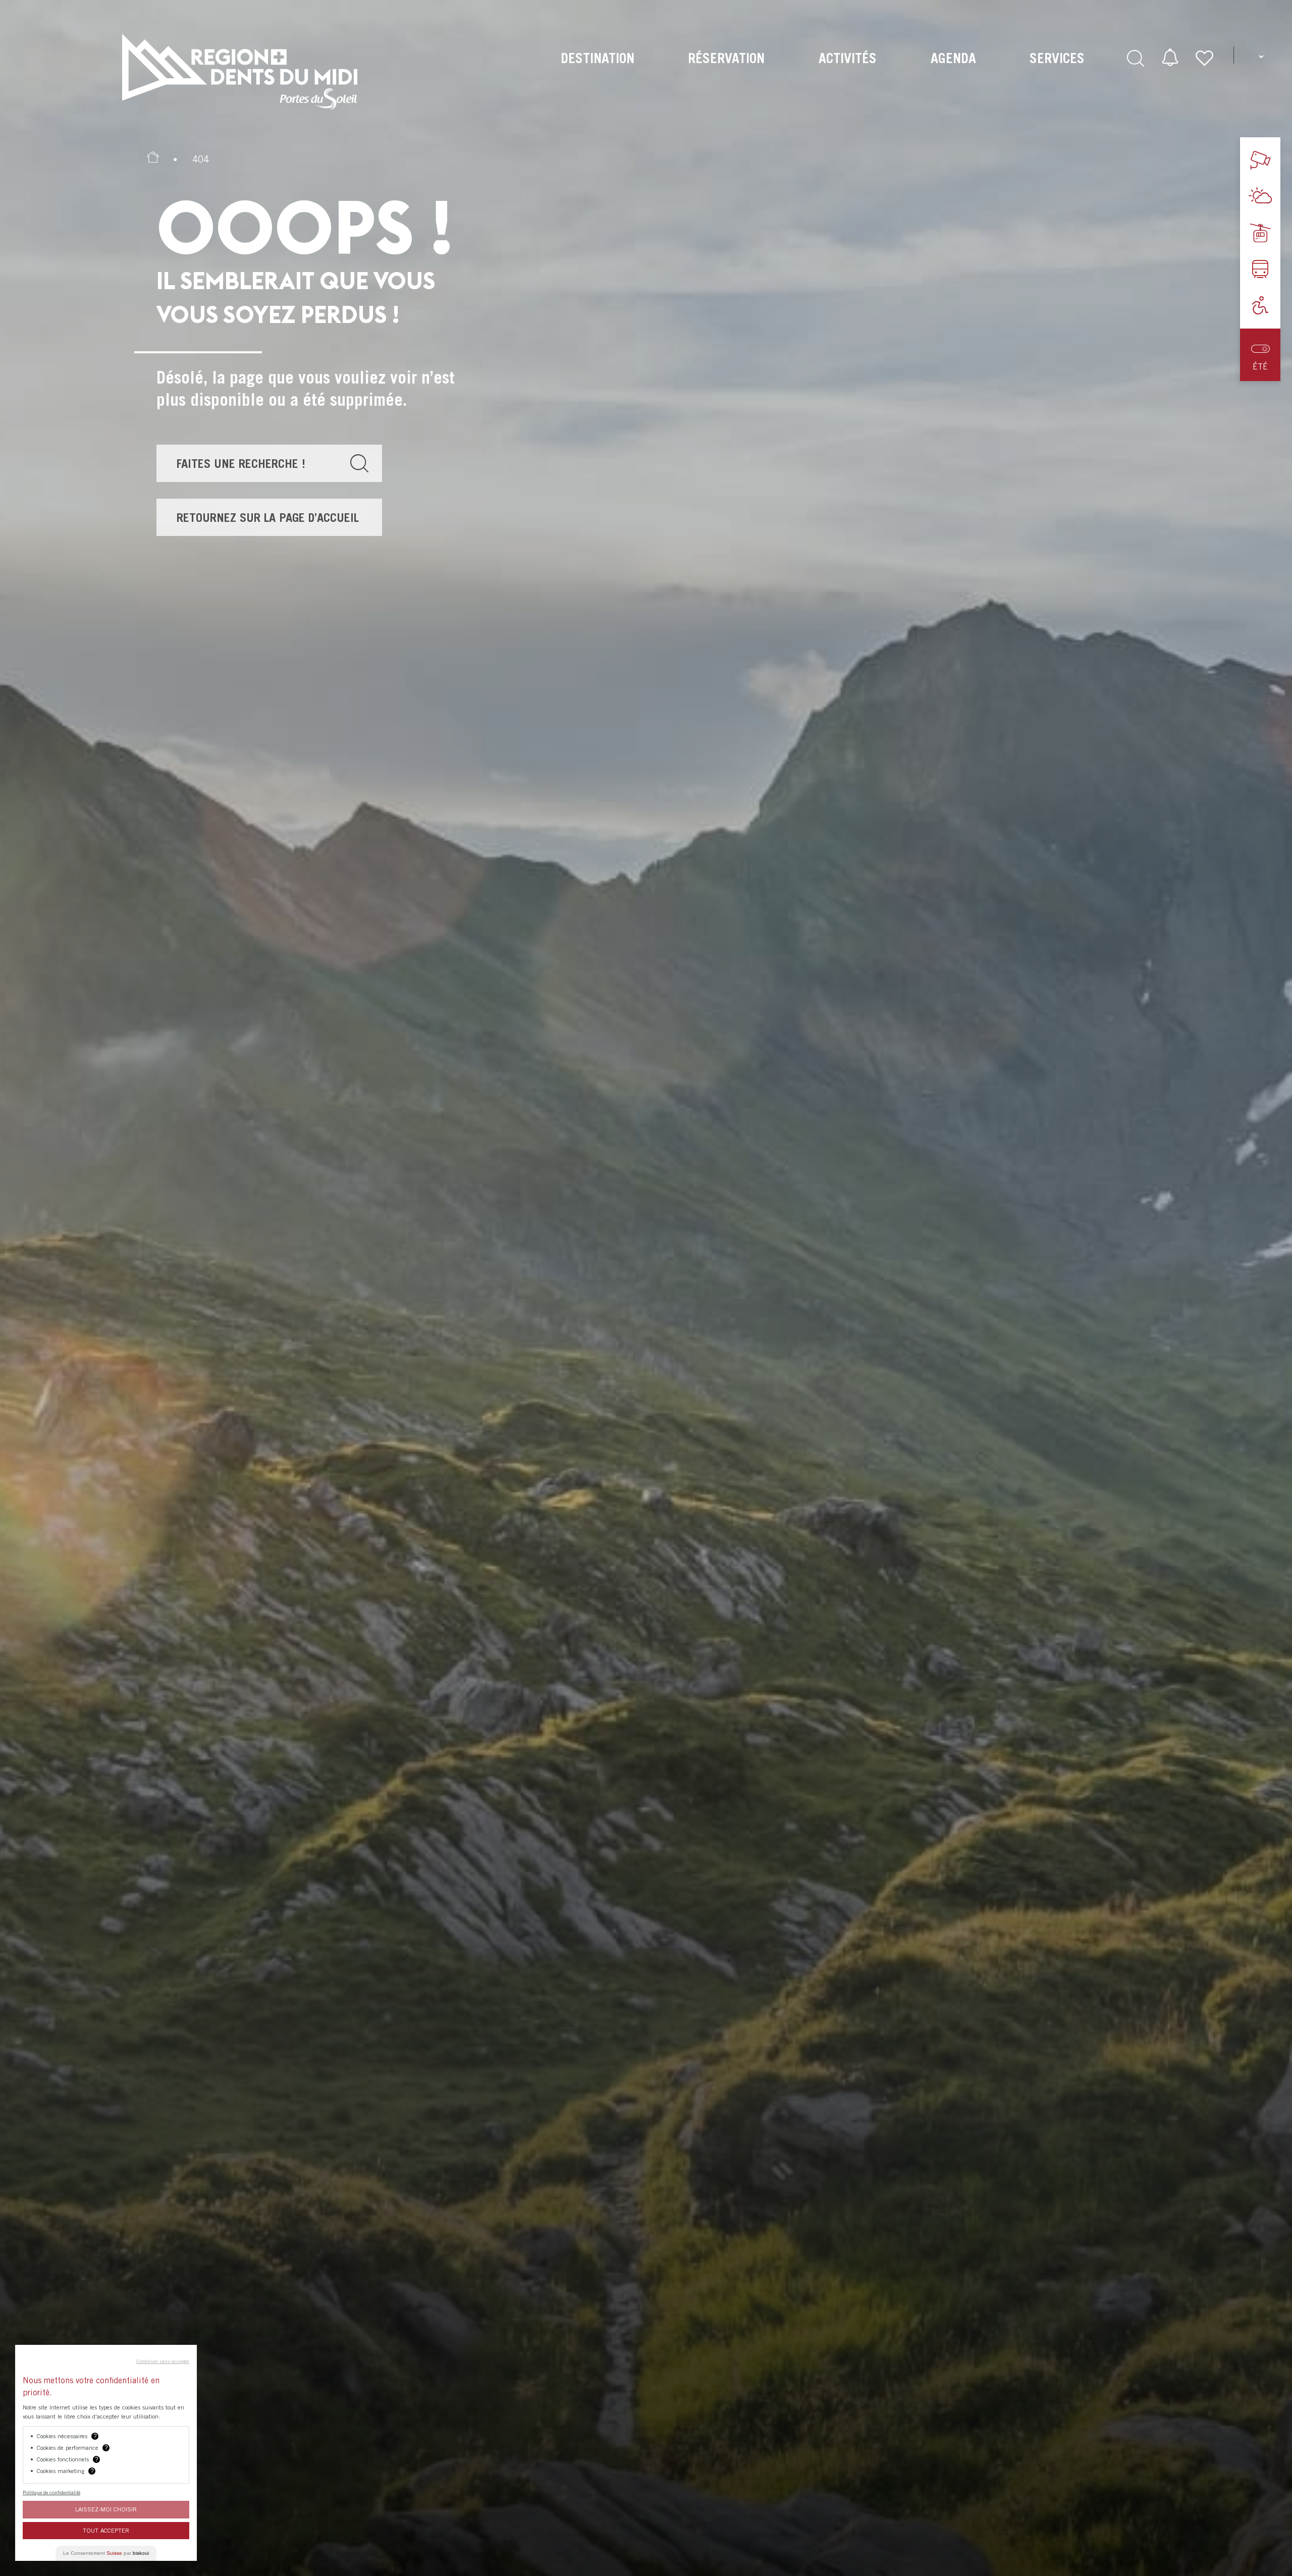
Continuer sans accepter (163, 2361)
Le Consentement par (106, 2553)
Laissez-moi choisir (106, 2509)
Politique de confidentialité (51, 2492)
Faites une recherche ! (241, 463)
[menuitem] (597, 71)
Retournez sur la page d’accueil (268, 517)
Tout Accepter (106, 2530)
